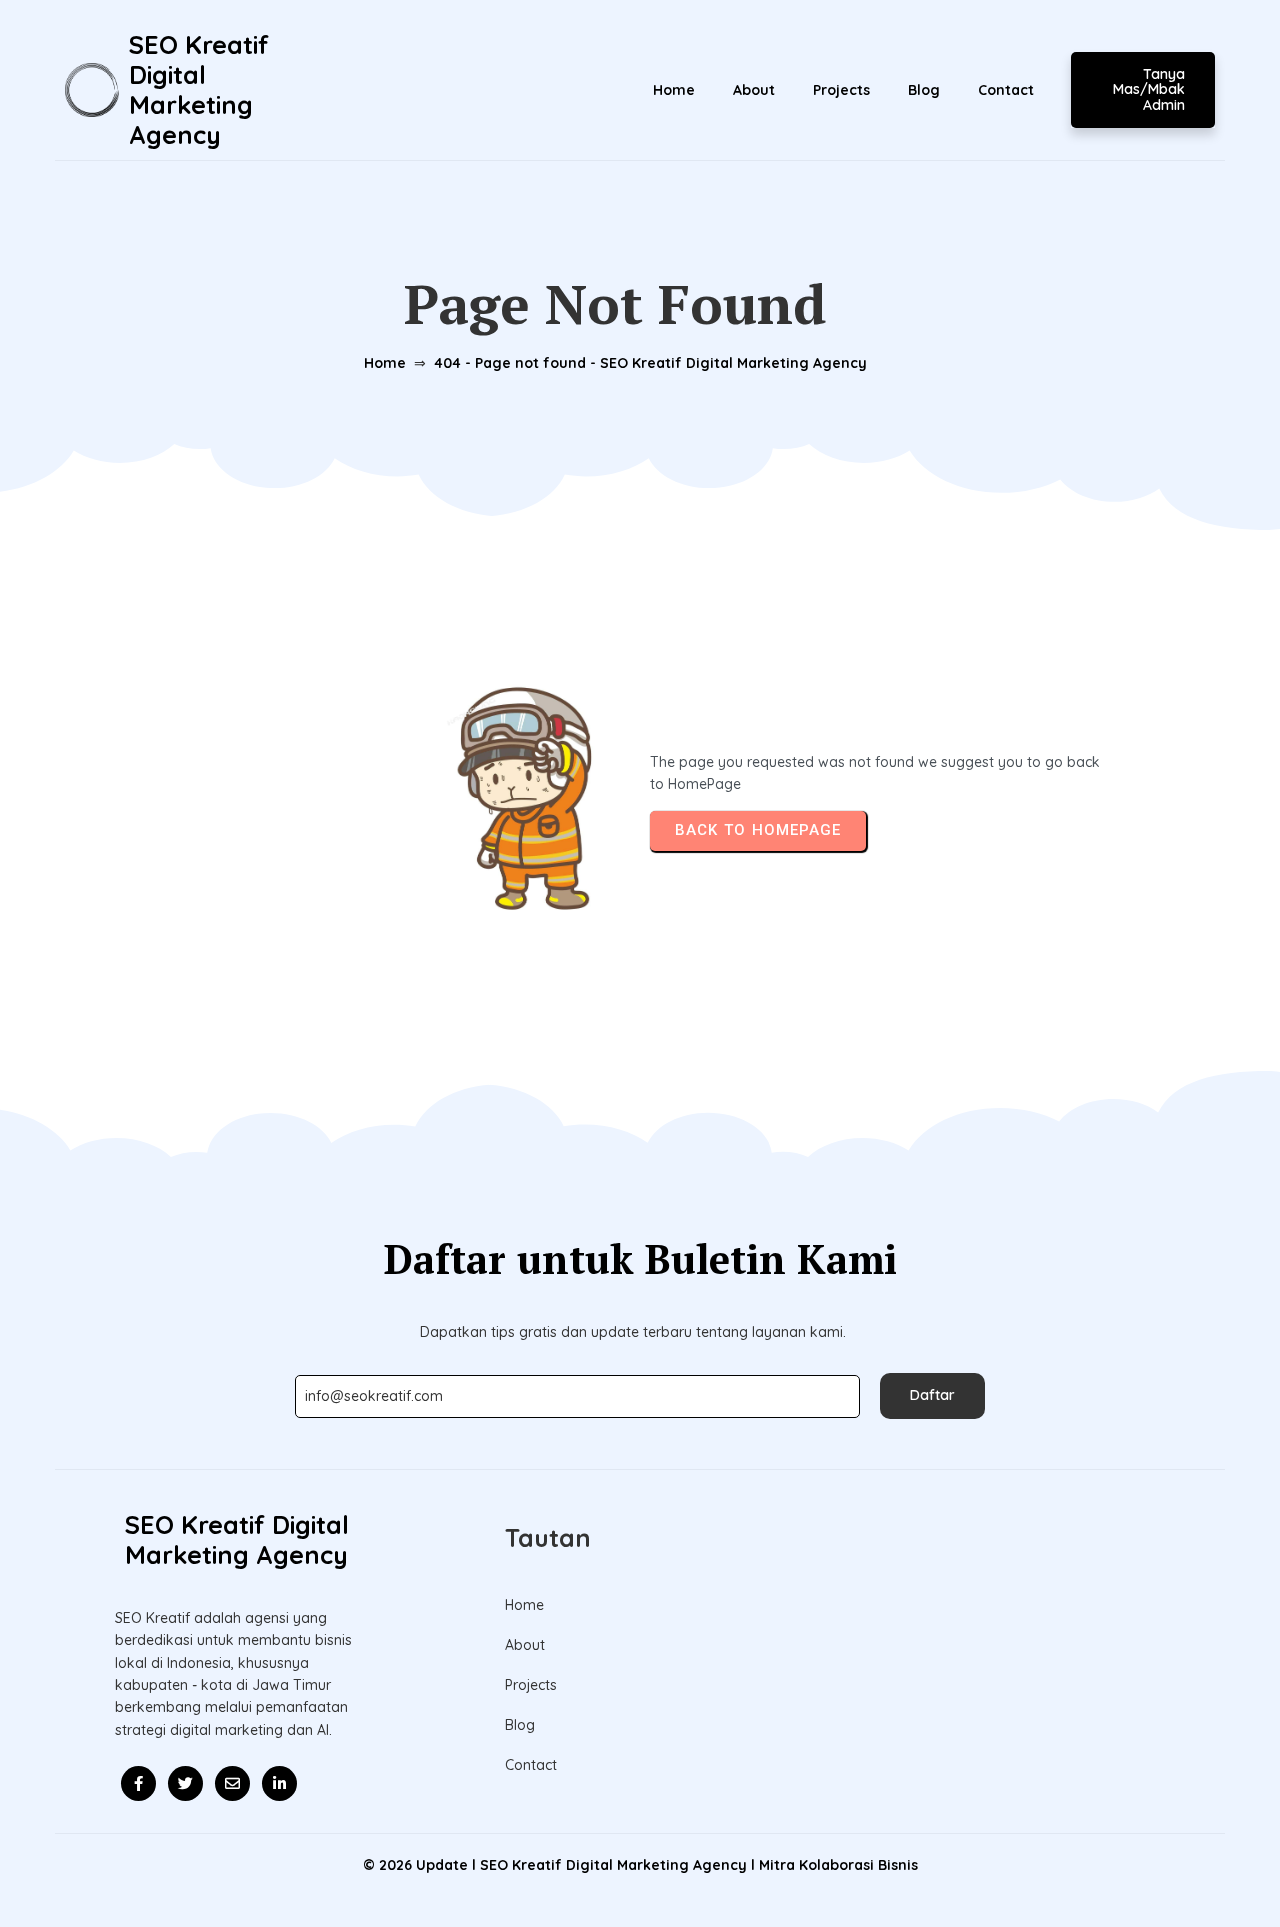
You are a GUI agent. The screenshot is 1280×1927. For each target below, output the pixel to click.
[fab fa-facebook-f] (138, 1783)
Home (385, 363)
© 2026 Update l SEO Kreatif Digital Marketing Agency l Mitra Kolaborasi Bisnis (640, 1865)
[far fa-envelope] (232, 1783)
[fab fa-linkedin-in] (279, 1783)
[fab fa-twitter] (185, 1783)
